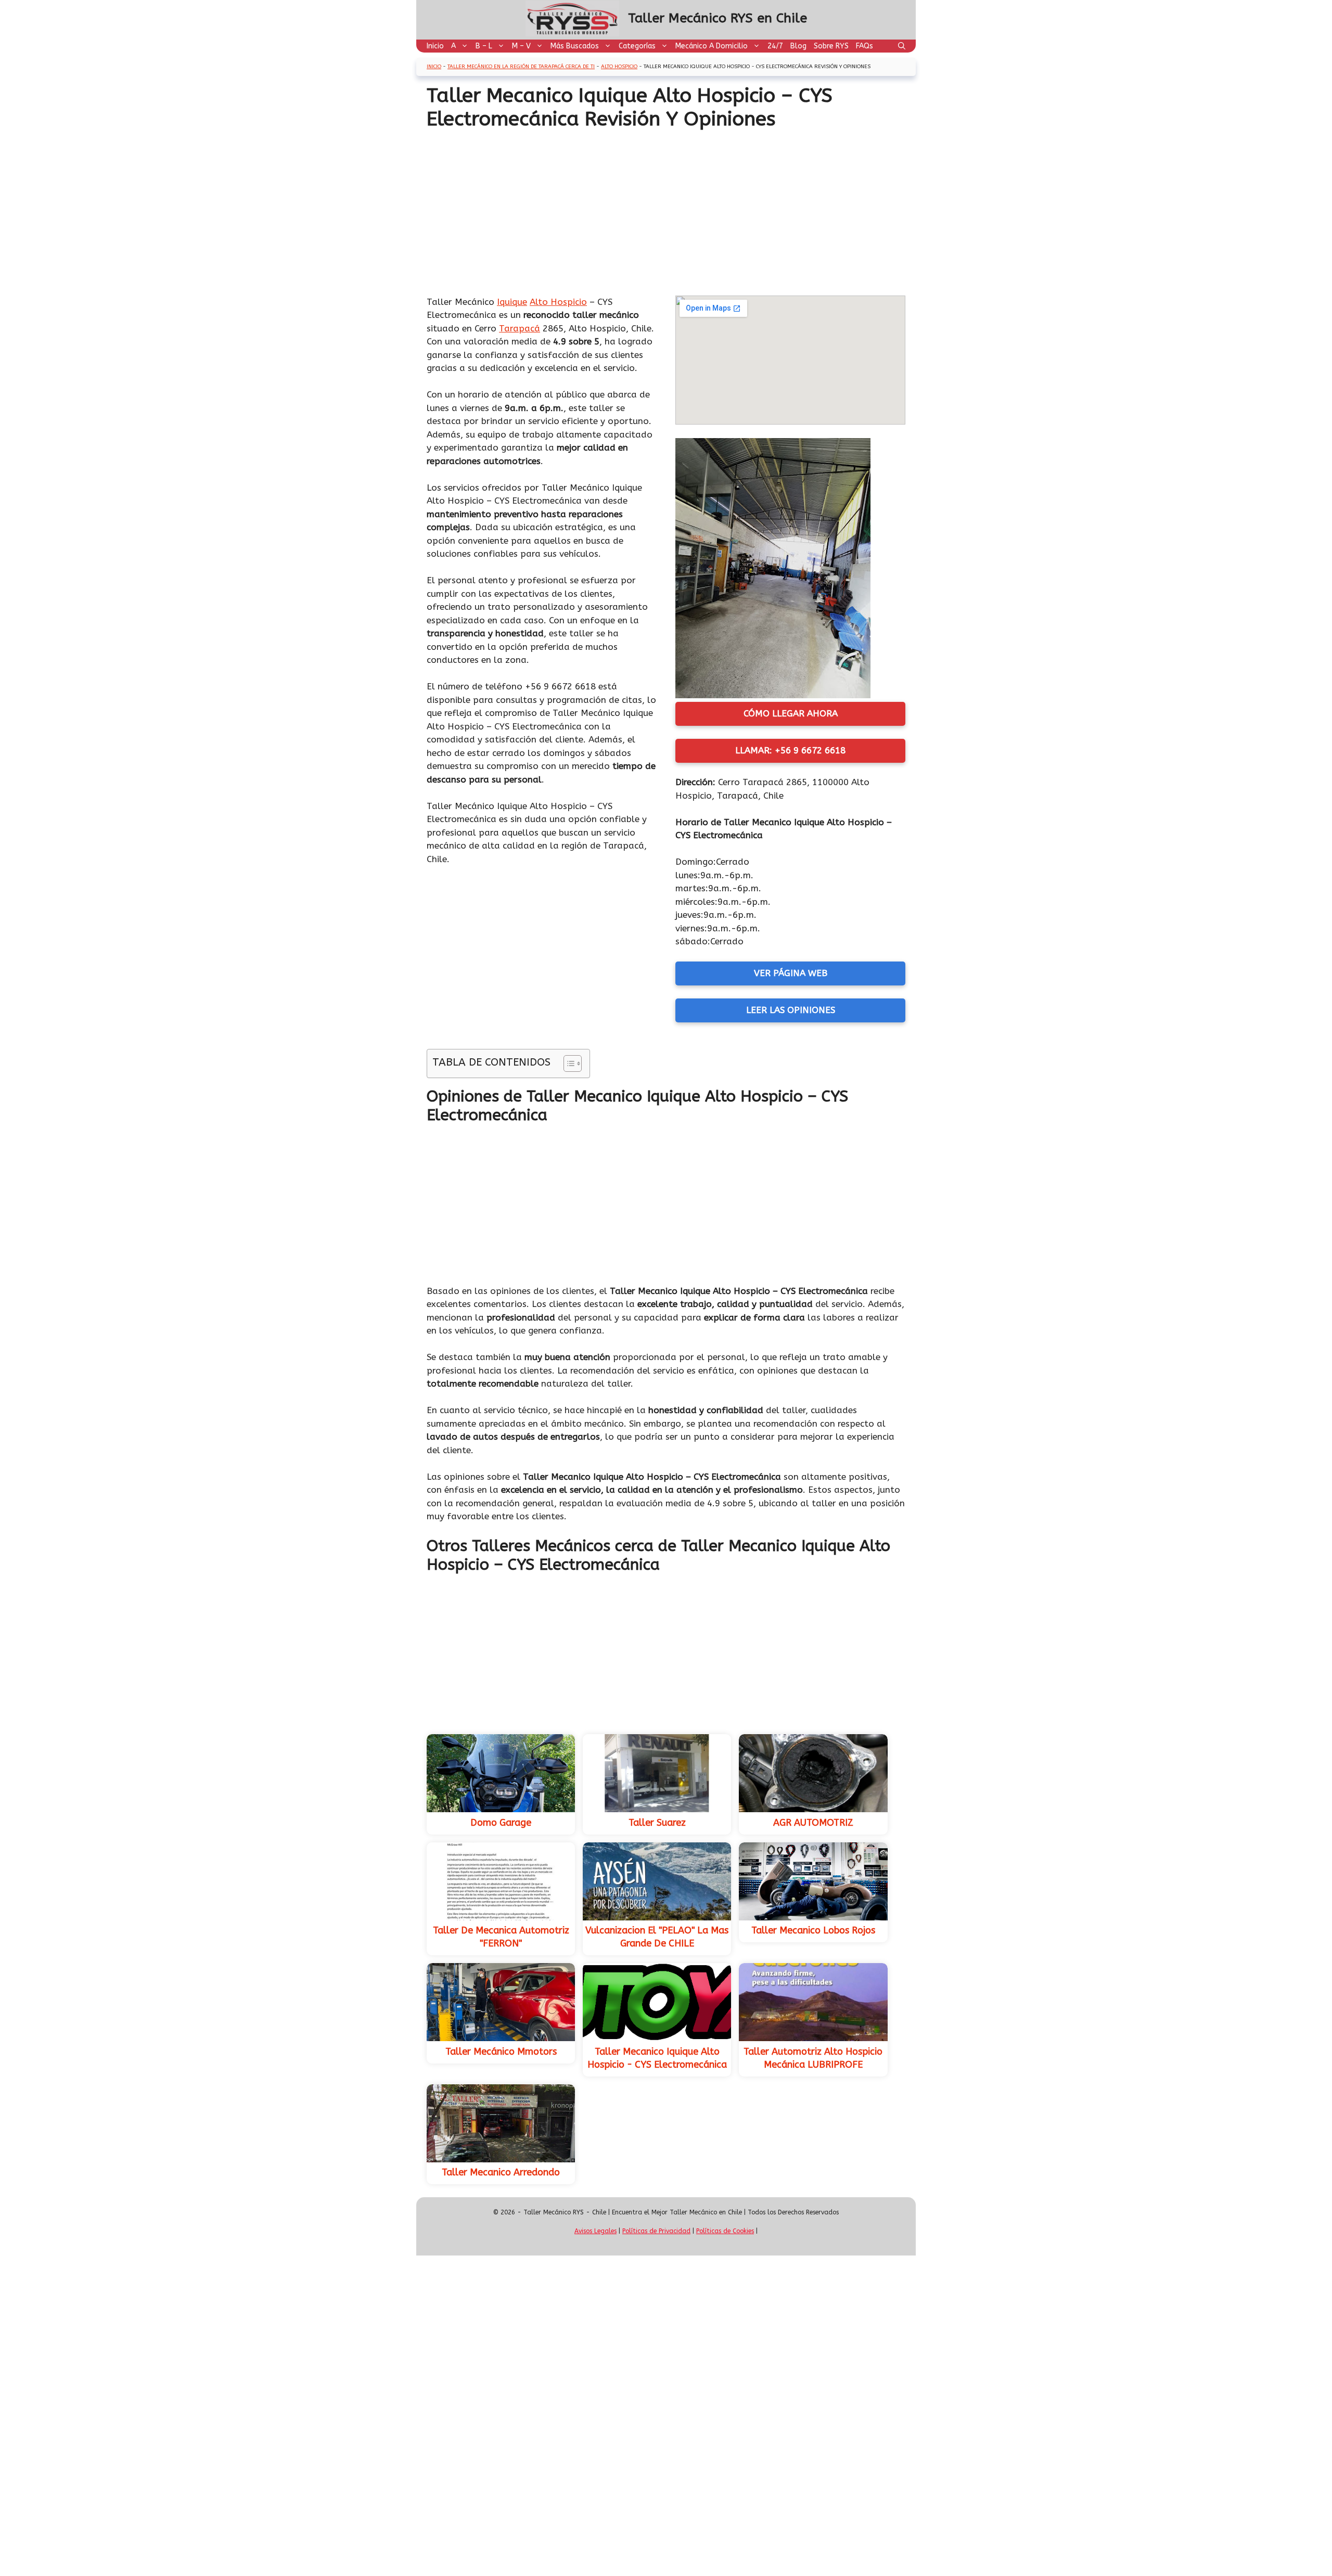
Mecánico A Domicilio (712, 46)
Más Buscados (575, 46)
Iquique (512, 302)
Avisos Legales (595, 2231)
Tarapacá (520, 328)
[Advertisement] (666, 209)
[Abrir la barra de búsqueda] (902, 46)
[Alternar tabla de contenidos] (567, 1063)
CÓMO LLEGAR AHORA (791, 713)
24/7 (775, 46)
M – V (521, 46)
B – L (484, 46)
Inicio (435, 46)
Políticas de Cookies (725, 2231)
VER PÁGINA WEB (791, 973)
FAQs (864, 46)
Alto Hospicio (619, 67)
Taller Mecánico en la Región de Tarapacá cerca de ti (521, 67)
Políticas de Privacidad (656, 2231)
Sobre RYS (831, 46)
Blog (798, 46)
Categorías (637, 46)
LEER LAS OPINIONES (791, 1010)
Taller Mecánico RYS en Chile (718, 18)
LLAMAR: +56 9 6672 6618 (790, 750)
